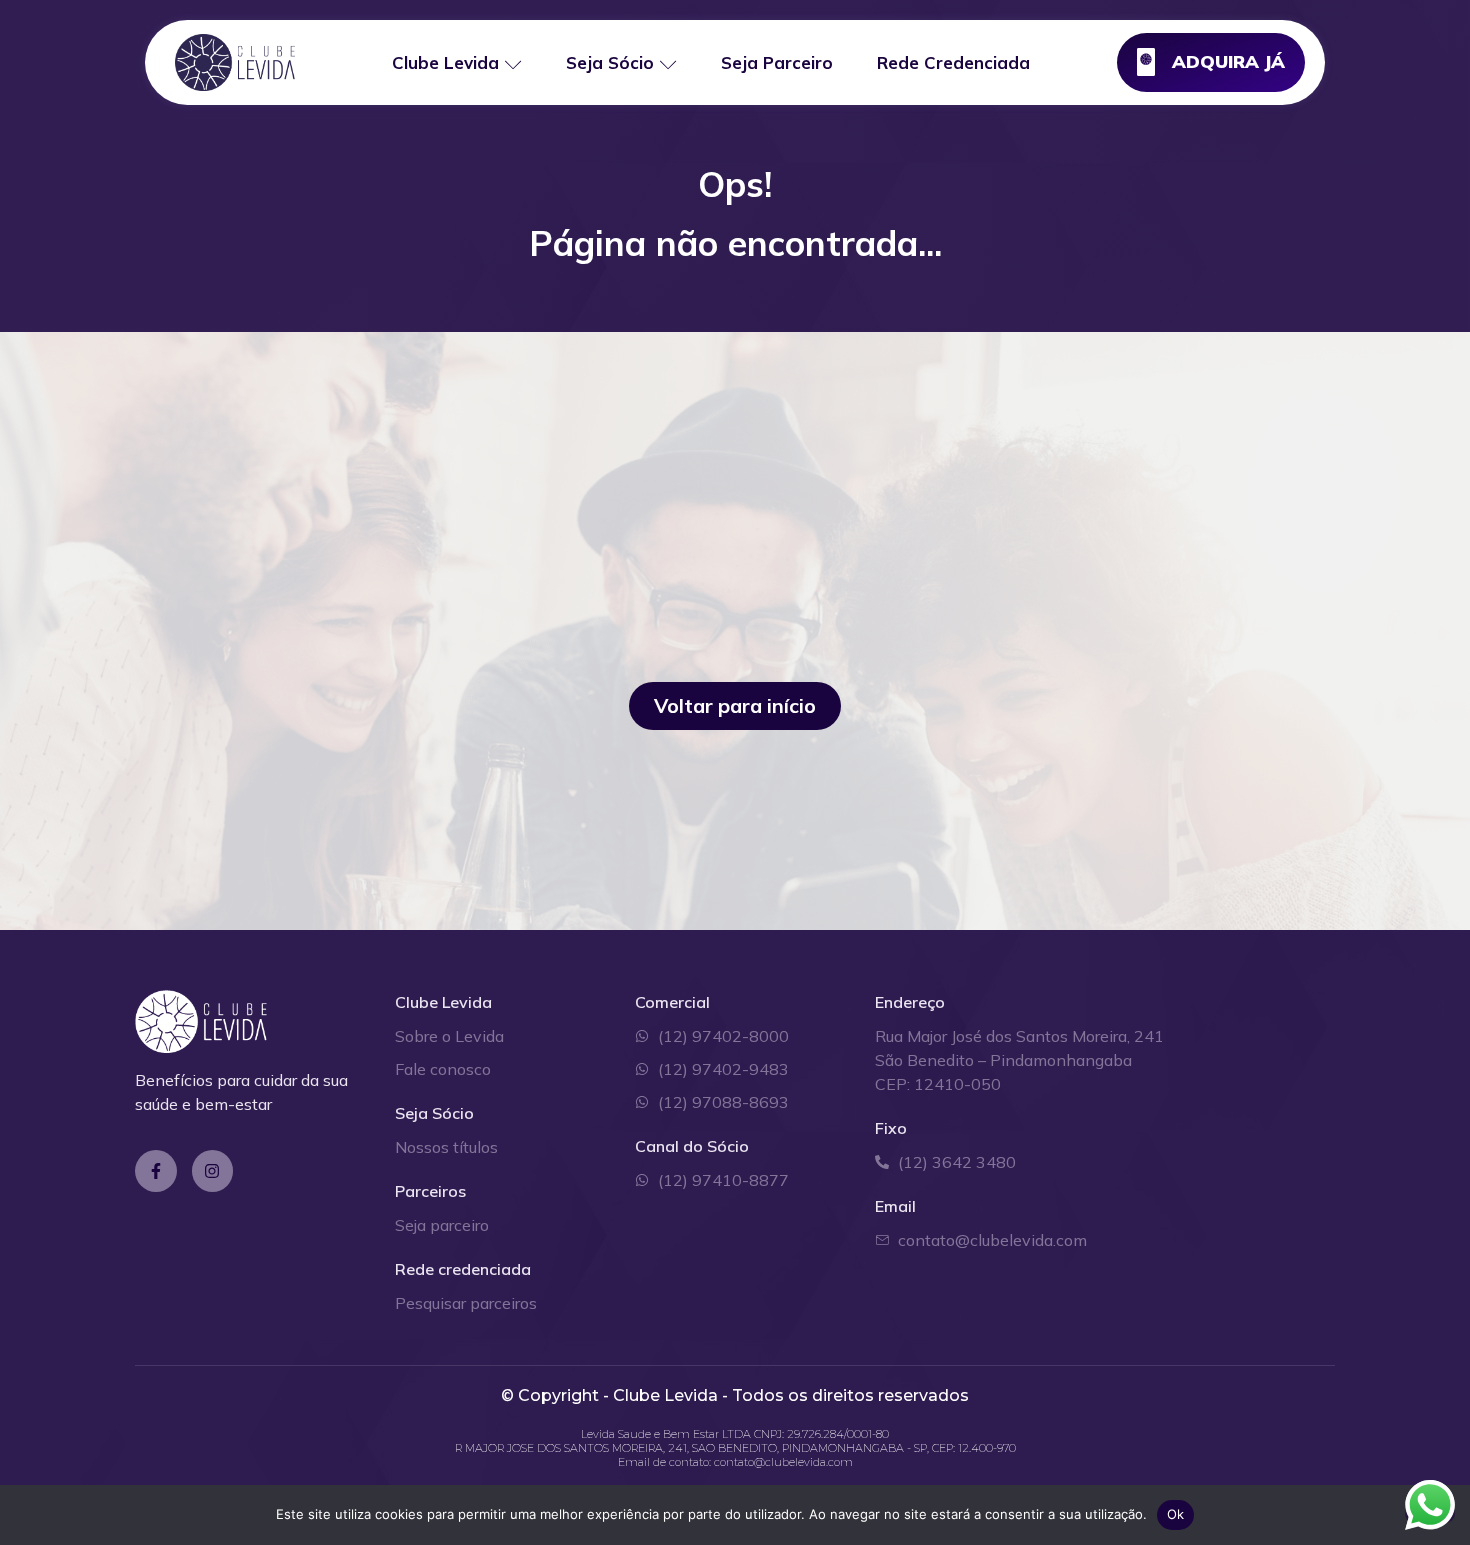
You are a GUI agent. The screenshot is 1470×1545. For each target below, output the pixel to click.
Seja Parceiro (777, 62)
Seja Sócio (610, 62)
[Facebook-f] (156, 1171)
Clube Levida (445, 62)
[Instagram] (213, 1171)
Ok (1176, 1514)
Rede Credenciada (953, 62)
